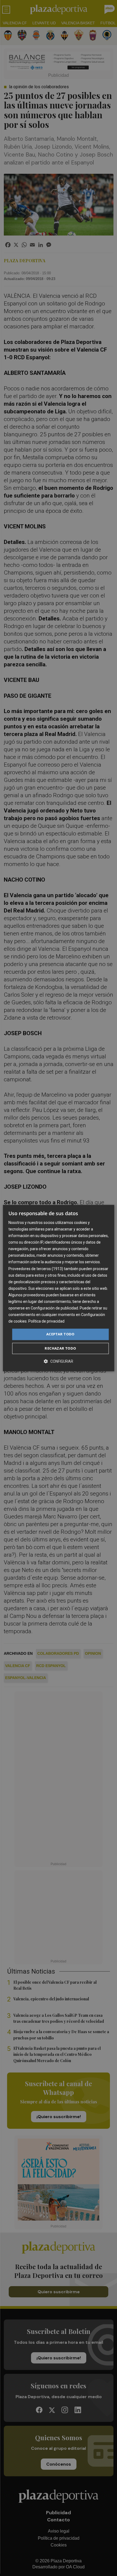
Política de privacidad (46, 1321)
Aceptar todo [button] (60, 1334)
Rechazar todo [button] (60, 1348)
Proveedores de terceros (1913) (36, 1269)
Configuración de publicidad (54, 1308)
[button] (59, 1361)
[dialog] (59, 1288)
